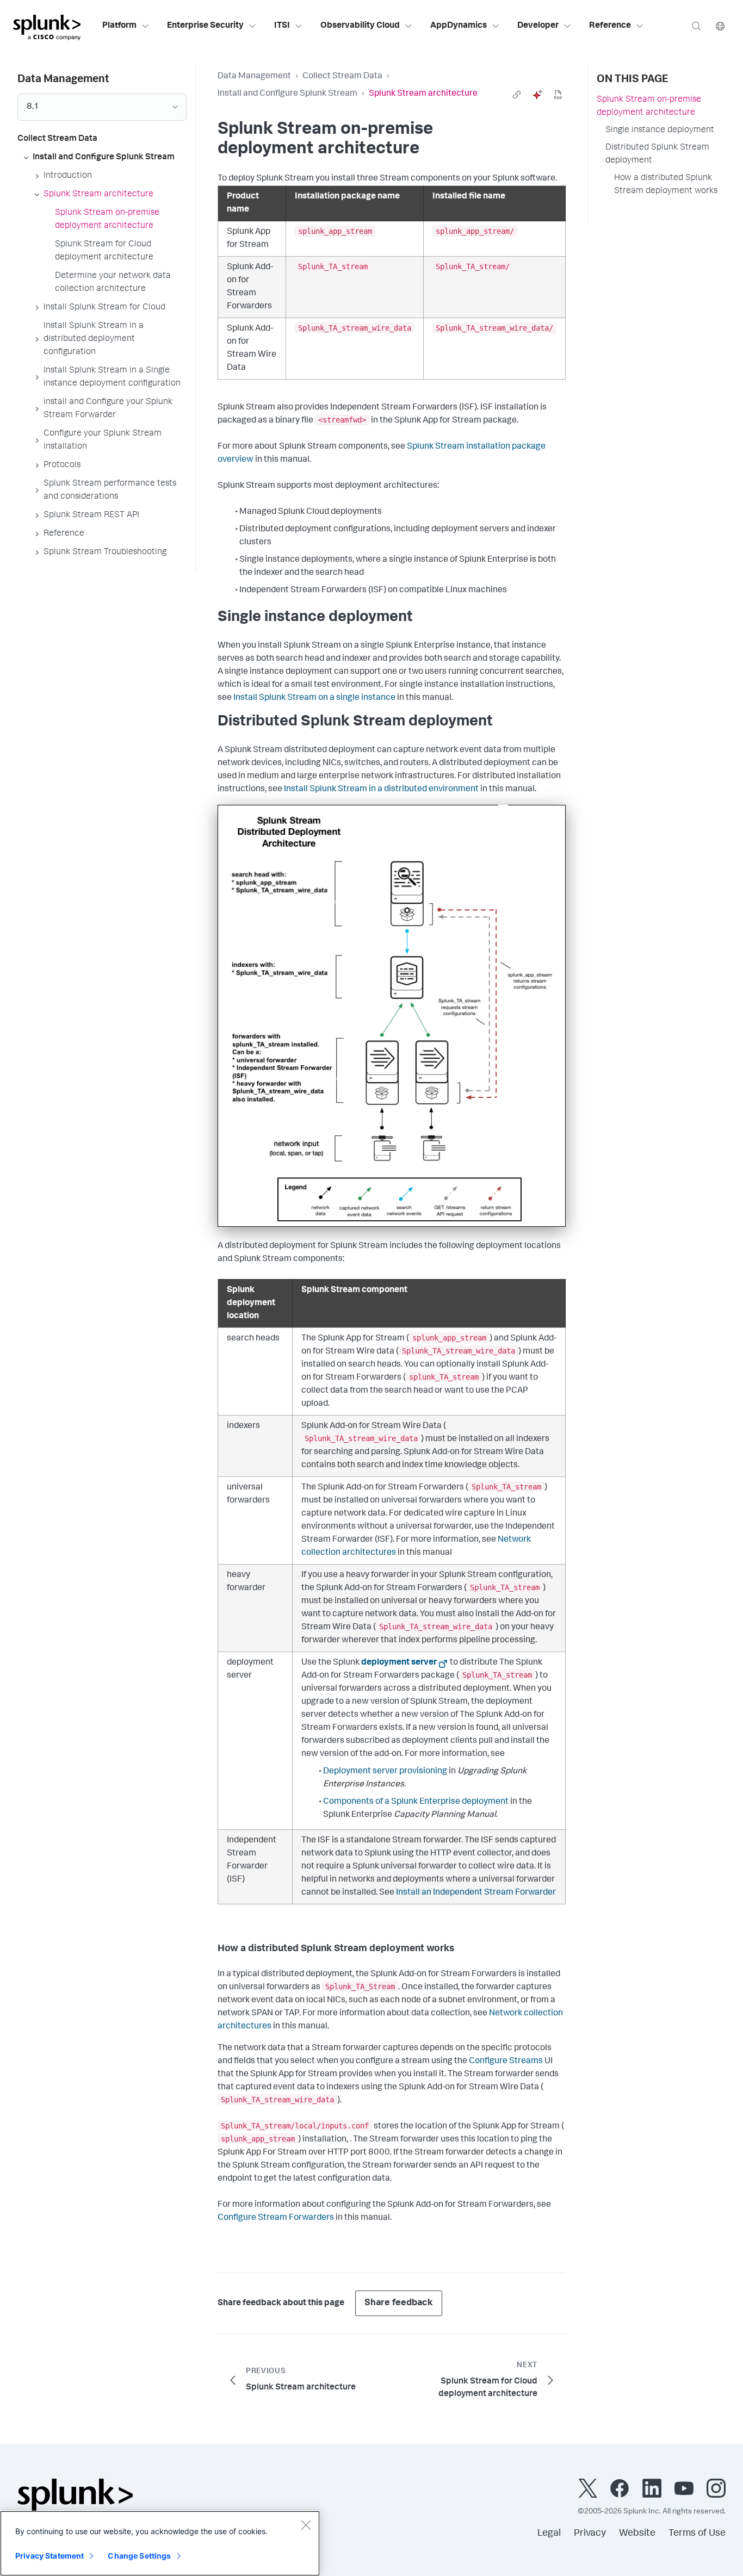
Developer (538, 26)
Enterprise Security (205, 26)
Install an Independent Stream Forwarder (476, 1893)
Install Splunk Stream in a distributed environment (381, 790)
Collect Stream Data (342, 77)
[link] (517, 95)
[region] (160, 2543)
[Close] (306, 2525)
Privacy (590, 2534)
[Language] (720, 26)
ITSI (282, 26)
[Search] (696, 26)
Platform (119, 26)
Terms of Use (697, 2534)
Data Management (254, 77)
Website (637, 2534)
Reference (610, 26)
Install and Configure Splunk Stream (287, 94)
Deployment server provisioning (385, 1772)
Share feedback (399, 2303)
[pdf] (558, 95)
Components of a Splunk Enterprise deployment (416, 1802)
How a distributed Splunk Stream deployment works (666, 185)
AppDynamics (459, 26)
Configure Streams (506, 2062)
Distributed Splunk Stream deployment (657, 154)
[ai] (537, 95)
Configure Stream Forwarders (276, 2218)
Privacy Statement (49, 2556)
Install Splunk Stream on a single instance (314, 698)
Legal (549, 2534)
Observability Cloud (360, 26)
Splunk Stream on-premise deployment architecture (649, 107)
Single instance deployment (660, 131)
